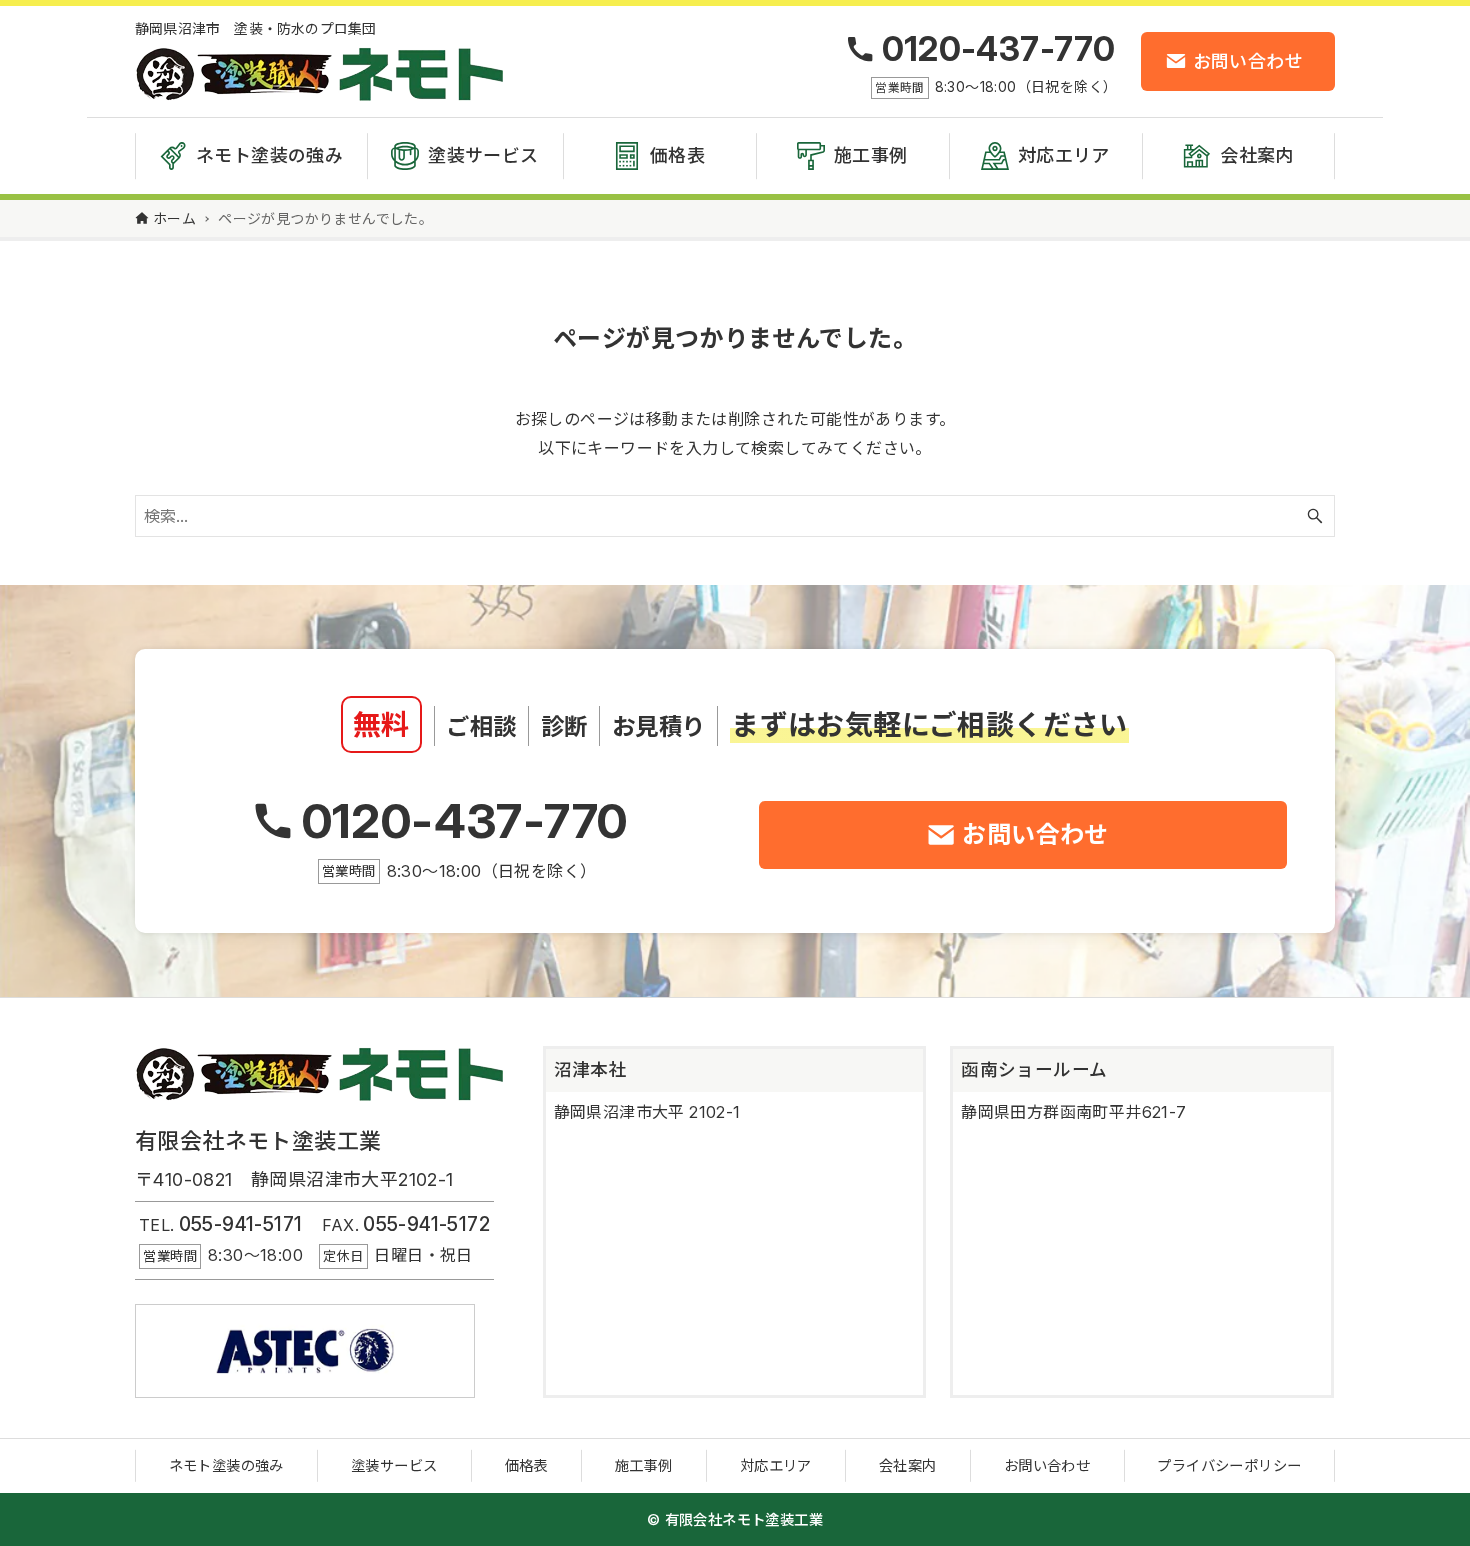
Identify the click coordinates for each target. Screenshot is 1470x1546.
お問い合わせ (1047, 1465)
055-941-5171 (241, 1224)
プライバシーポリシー (1229, 1465)
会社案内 (908, 1465)
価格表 (526, 1465)
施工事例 (644, 1465)
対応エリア (776, 1465)
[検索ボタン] (1315, 516)
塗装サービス (394, 1465)
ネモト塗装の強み (226, 1465)
